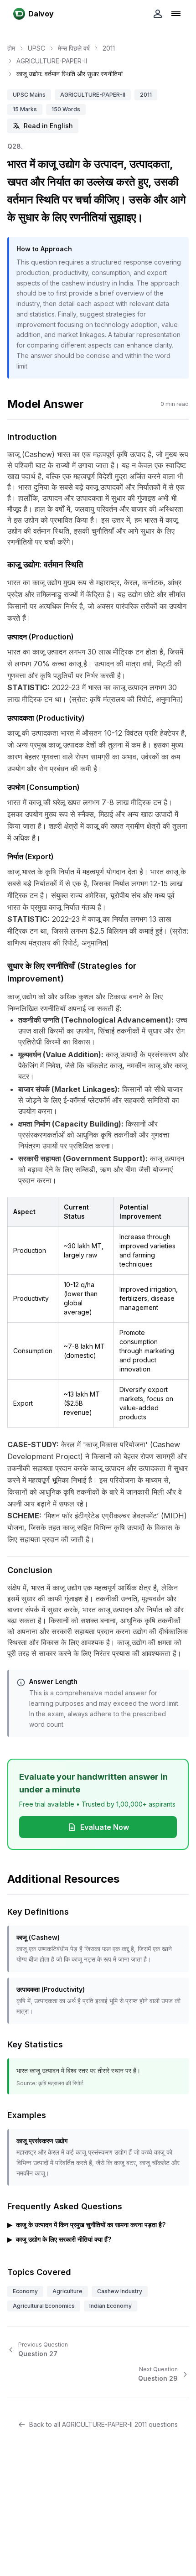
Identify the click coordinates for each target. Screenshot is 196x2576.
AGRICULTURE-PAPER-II (52, 61)
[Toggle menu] (176, 14)
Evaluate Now (105, 1827)
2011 (109, 48)
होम (11, 48)
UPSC (36, 48)
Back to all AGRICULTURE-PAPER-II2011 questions (103, 2424)
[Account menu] (158, 14)
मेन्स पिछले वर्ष (74, 48)
